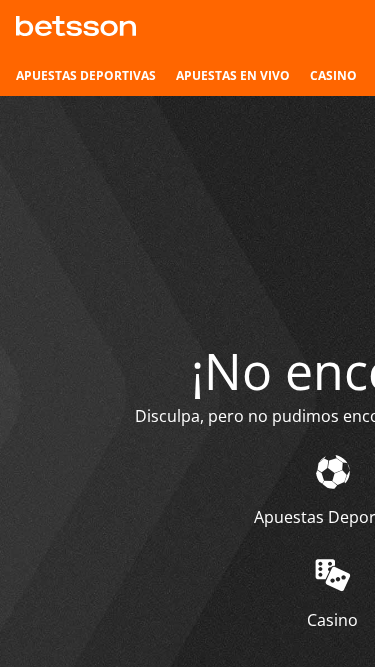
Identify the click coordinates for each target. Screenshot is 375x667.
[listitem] (86, 76)
